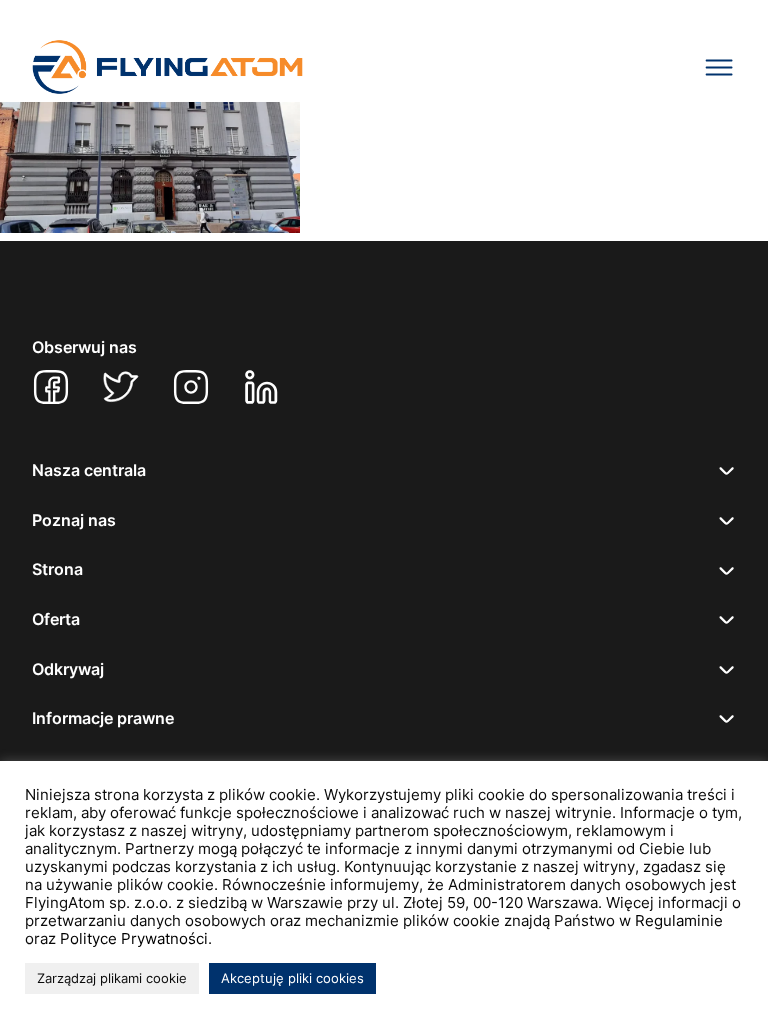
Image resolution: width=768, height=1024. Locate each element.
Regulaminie (679, 921)
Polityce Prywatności (134, 939)
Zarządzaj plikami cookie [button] (112, 978)
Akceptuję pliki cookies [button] (292, 978)
